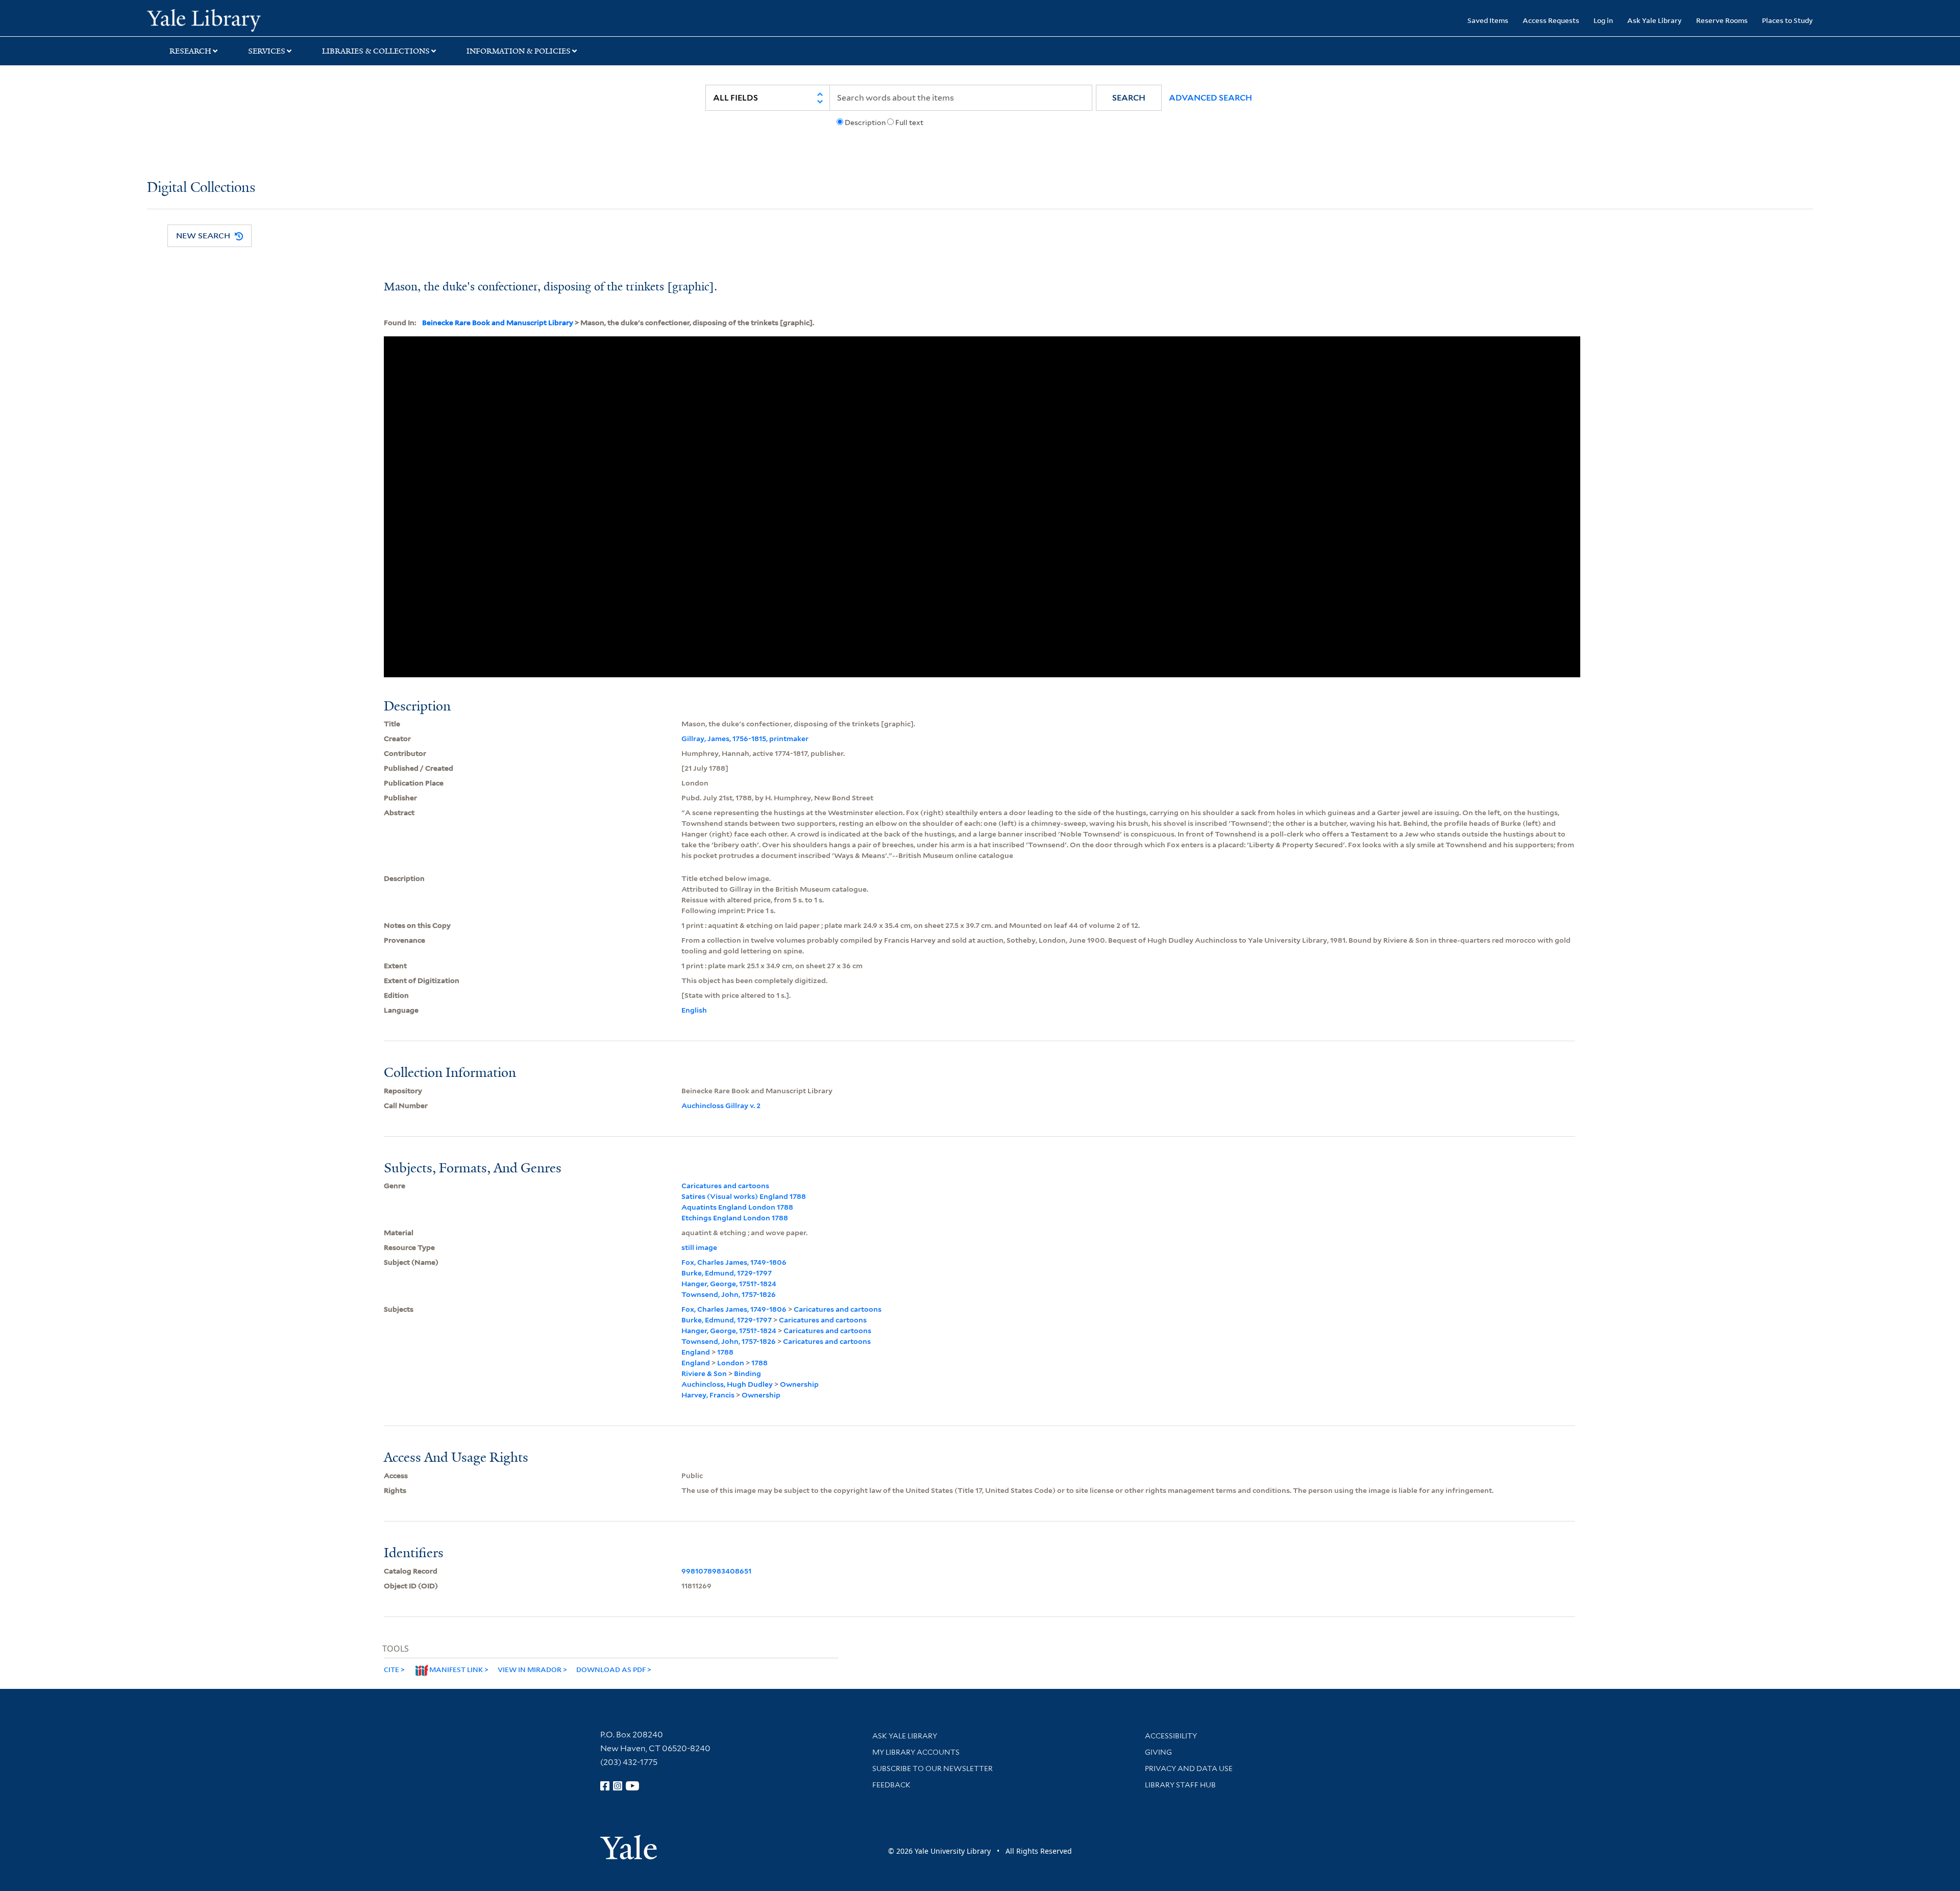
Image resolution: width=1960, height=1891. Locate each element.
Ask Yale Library (1655, 20)
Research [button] (190, 51)
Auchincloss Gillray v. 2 (721, 1106)
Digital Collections (201, 188)
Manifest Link (456, 1669)
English (694, 1010)
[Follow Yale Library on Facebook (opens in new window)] (605, 1786)
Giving (1158, 1752)
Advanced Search (1210, 98)
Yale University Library (272, 19)
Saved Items (1488, 20)
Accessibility (1171, 1736)
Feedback (891, 1785)
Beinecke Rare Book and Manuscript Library (498, 323)
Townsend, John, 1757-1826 (729, 1294)
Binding (748, 1373)
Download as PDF (611, 1669)
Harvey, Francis (708, 1395)
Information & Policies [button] (519, 51)
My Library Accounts (916, 1752)
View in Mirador (530, 1669)
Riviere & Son (704, 1373)
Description (865, 122)
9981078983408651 (716, 1571)
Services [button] (267, 51)
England (696, 1352)
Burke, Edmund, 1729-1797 (727, 1273)
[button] (1129, 98)
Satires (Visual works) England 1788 (744, 1196)
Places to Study (1787, 20)
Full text (909, 122)
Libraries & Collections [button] (376, 51)
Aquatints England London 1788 (737, 1207)
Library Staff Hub (1180, 1785)
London (731, 1363)
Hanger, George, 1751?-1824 (729, 1284)
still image (699, 1247)
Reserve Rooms (1722, 20)
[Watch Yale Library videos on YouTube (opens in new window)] (632, 1786)
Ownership (799, 1384)
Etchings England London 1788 (735, 1218)
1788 (725, 1352)
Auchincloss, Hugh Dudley (727, 1384)
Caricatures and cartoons (725, 1186)
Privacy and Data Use (1189, 1769)
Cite (391, 1669)
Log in (1603, 20)
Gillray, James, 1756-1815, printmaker (745, 739)
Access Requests (1551, 20)
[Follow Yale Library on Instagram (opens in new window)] (618, 1786)
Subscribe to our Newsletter (933, 1769)
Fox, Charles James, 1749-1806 (734, 1262)
